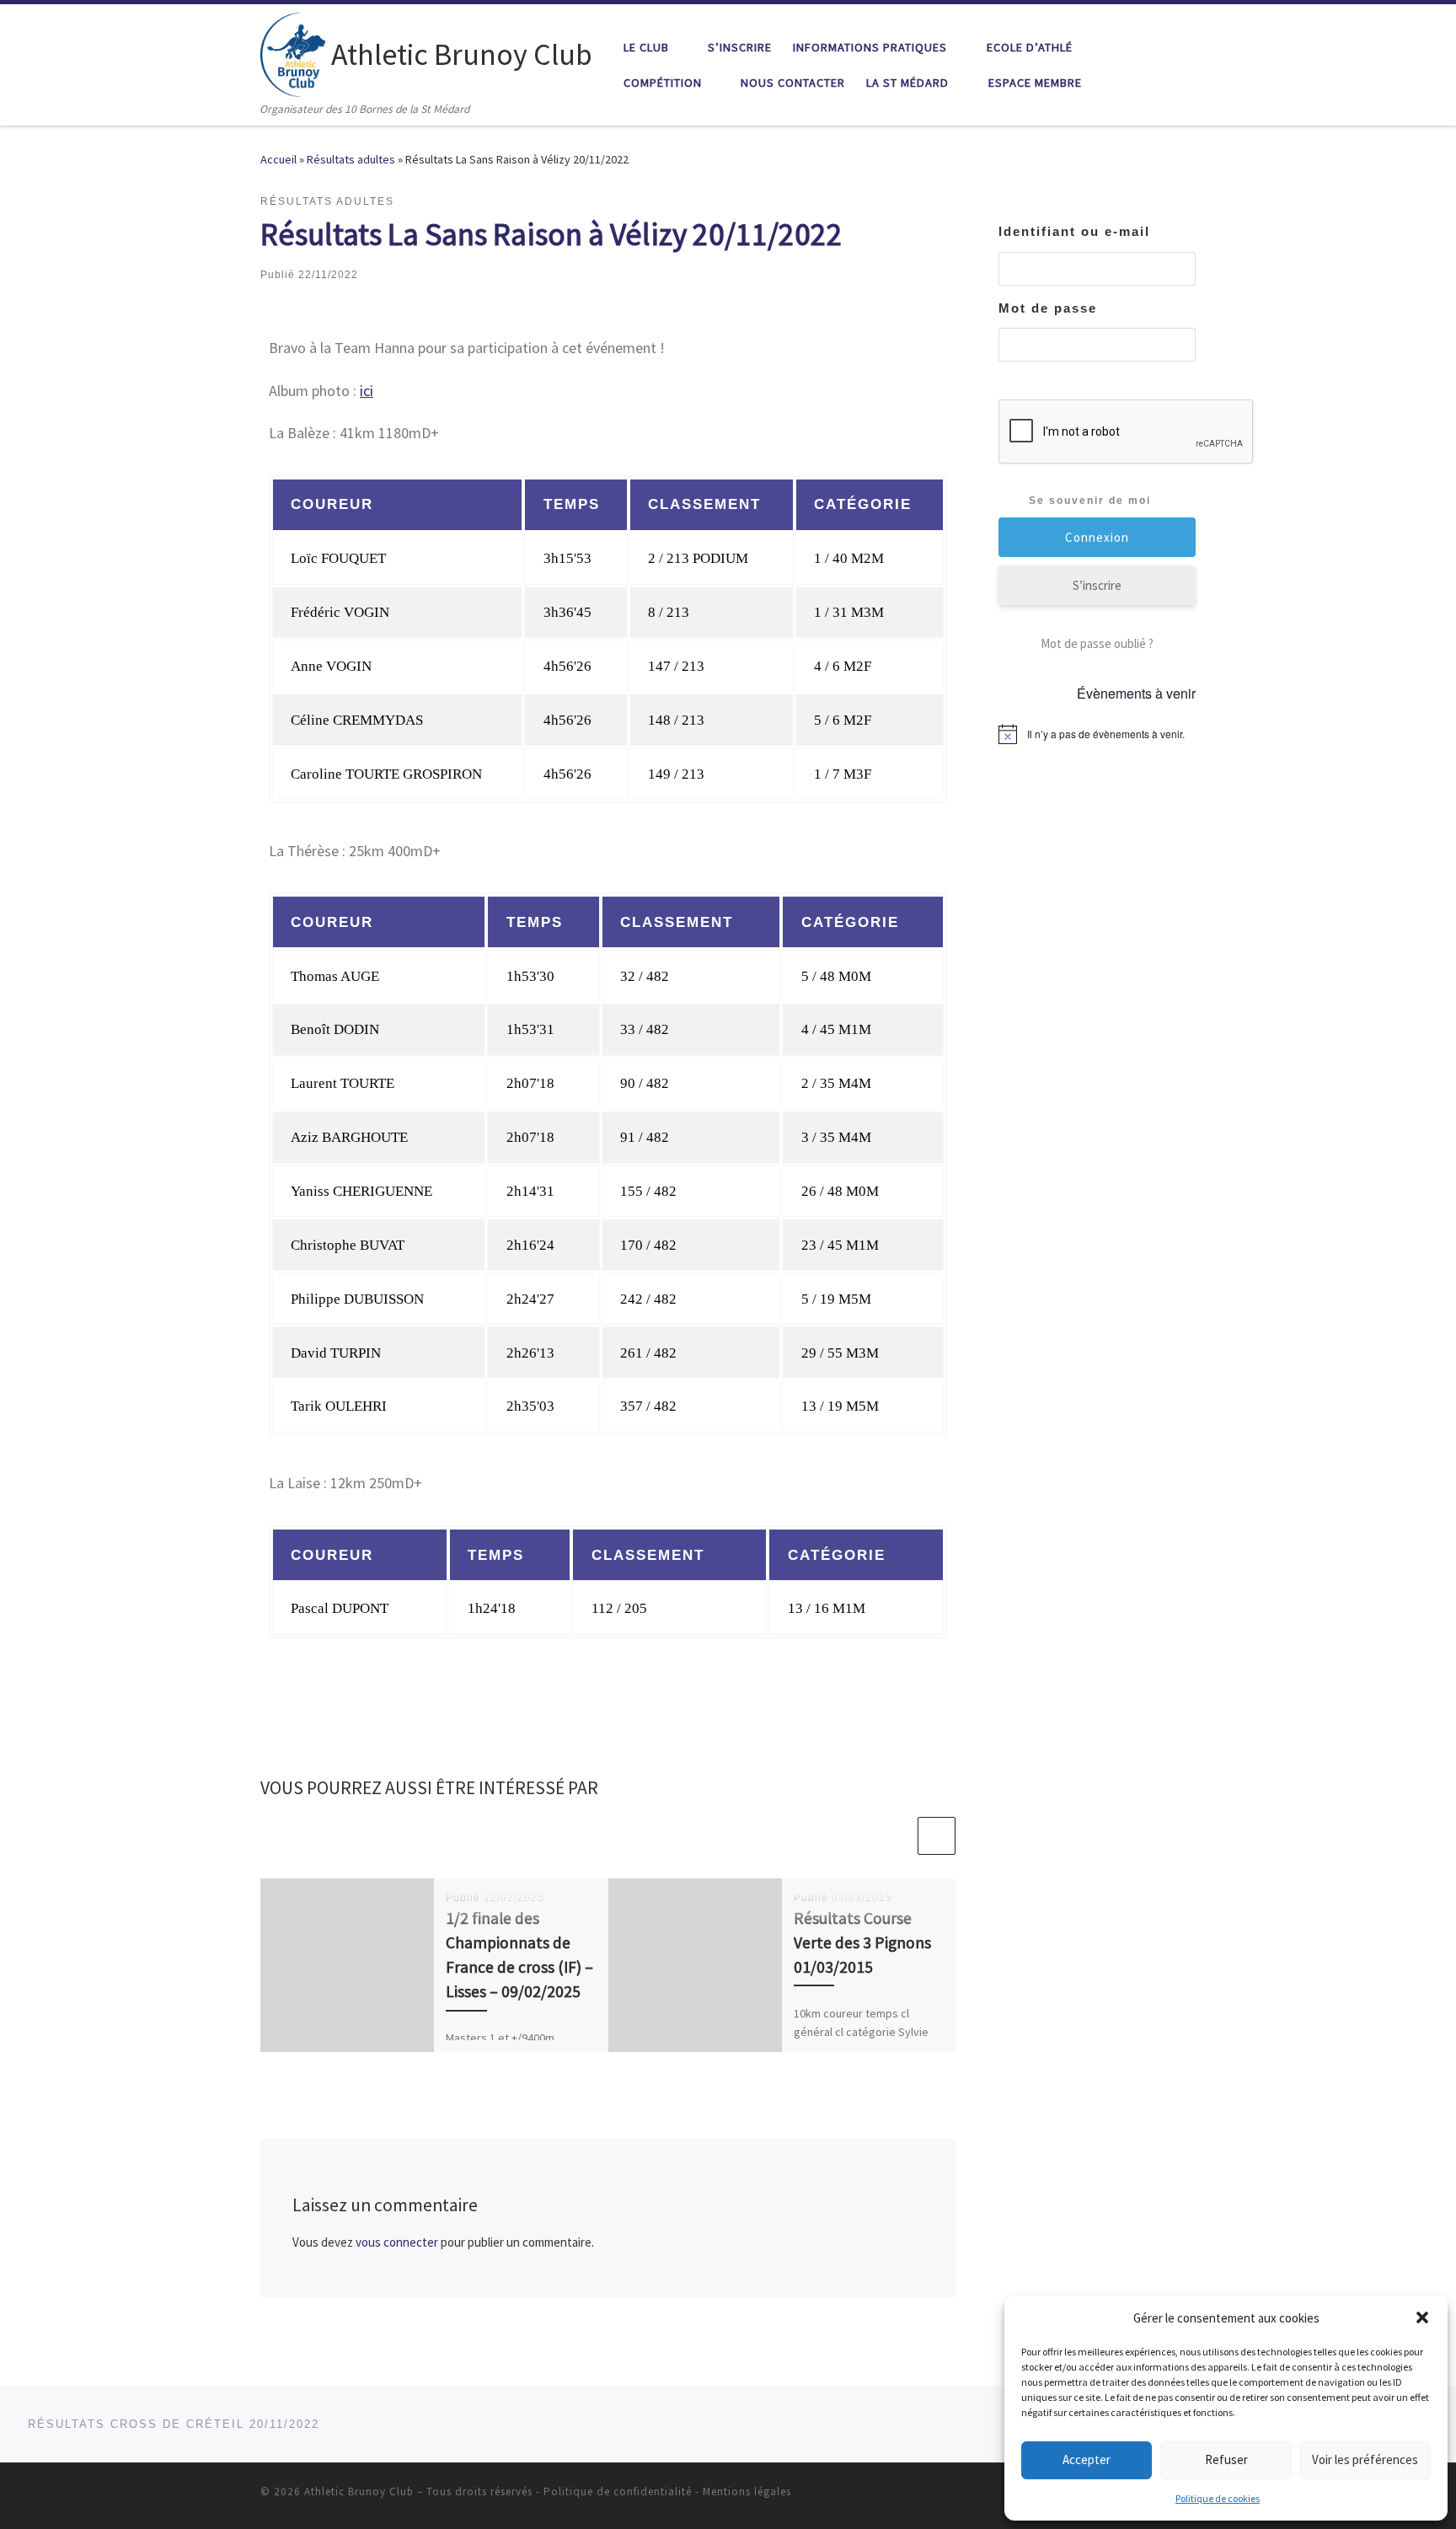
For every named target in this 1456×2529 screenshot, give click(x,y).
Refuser (1226, 2459)
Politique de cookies (1218, 2498)
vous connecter (397, 2242)
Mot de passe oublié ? (1097, 643)
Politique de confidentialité (618, 2491)
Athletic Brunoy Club (359, 2491)
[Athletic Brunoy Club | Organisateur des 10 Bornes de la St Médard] (293, 52)
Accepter (1087, 2459)
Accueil (278, 159)
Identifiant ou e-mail (1074, 231)
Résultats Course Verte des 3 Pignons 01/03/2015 (862, 1942)
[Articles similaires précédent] (896, 1836)
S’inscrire (1097, 585)
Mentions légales (747, 2491)
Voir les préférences (1365, 2459)
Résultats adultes (351, 159)
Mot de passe (1048, 308)
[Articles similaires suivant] (937, 1836)
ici (367, 391)
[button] (1422, 2317)
